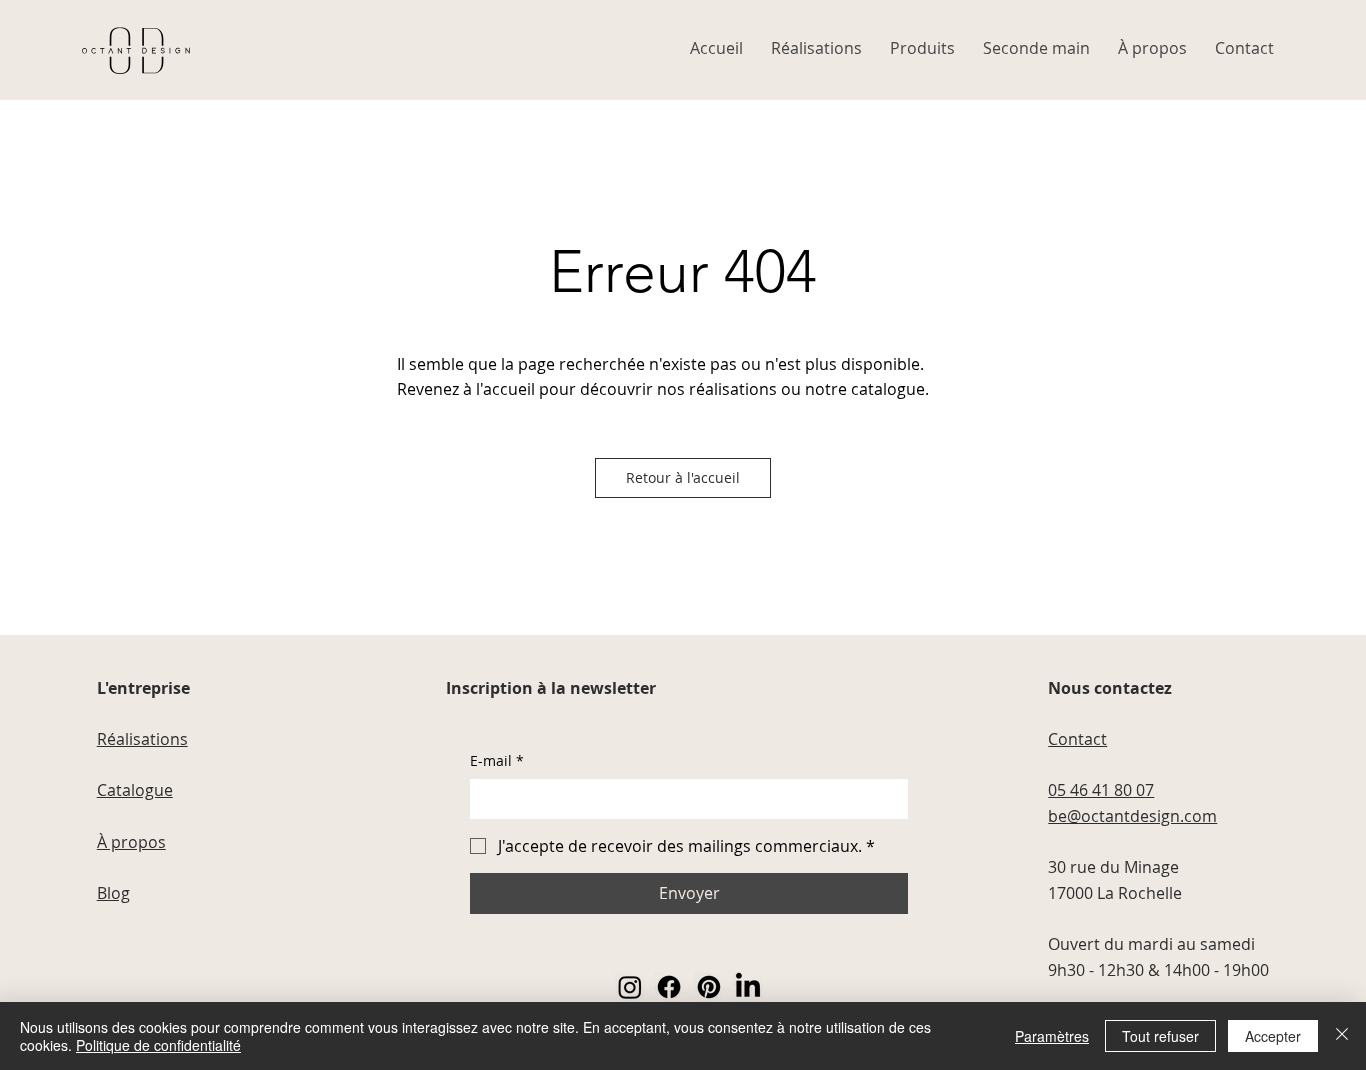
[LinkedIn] (748, 987)
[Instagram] (630, 987)
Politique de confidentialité (158, 1045)
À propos (131, 842)
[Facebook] (669, 987)
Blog (113, 893)
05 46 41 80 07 (1101, 790)
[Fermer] (1342, 1036)
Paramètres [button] (1052, 1036)
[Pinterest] (709, 987)
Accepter (1273, 1036)
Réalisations (142, 739)
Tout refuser (1160, 1036)
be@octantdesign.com (1132, 816)
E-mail (497, 760)
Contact (1077, 739)
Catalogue (135, 790)
